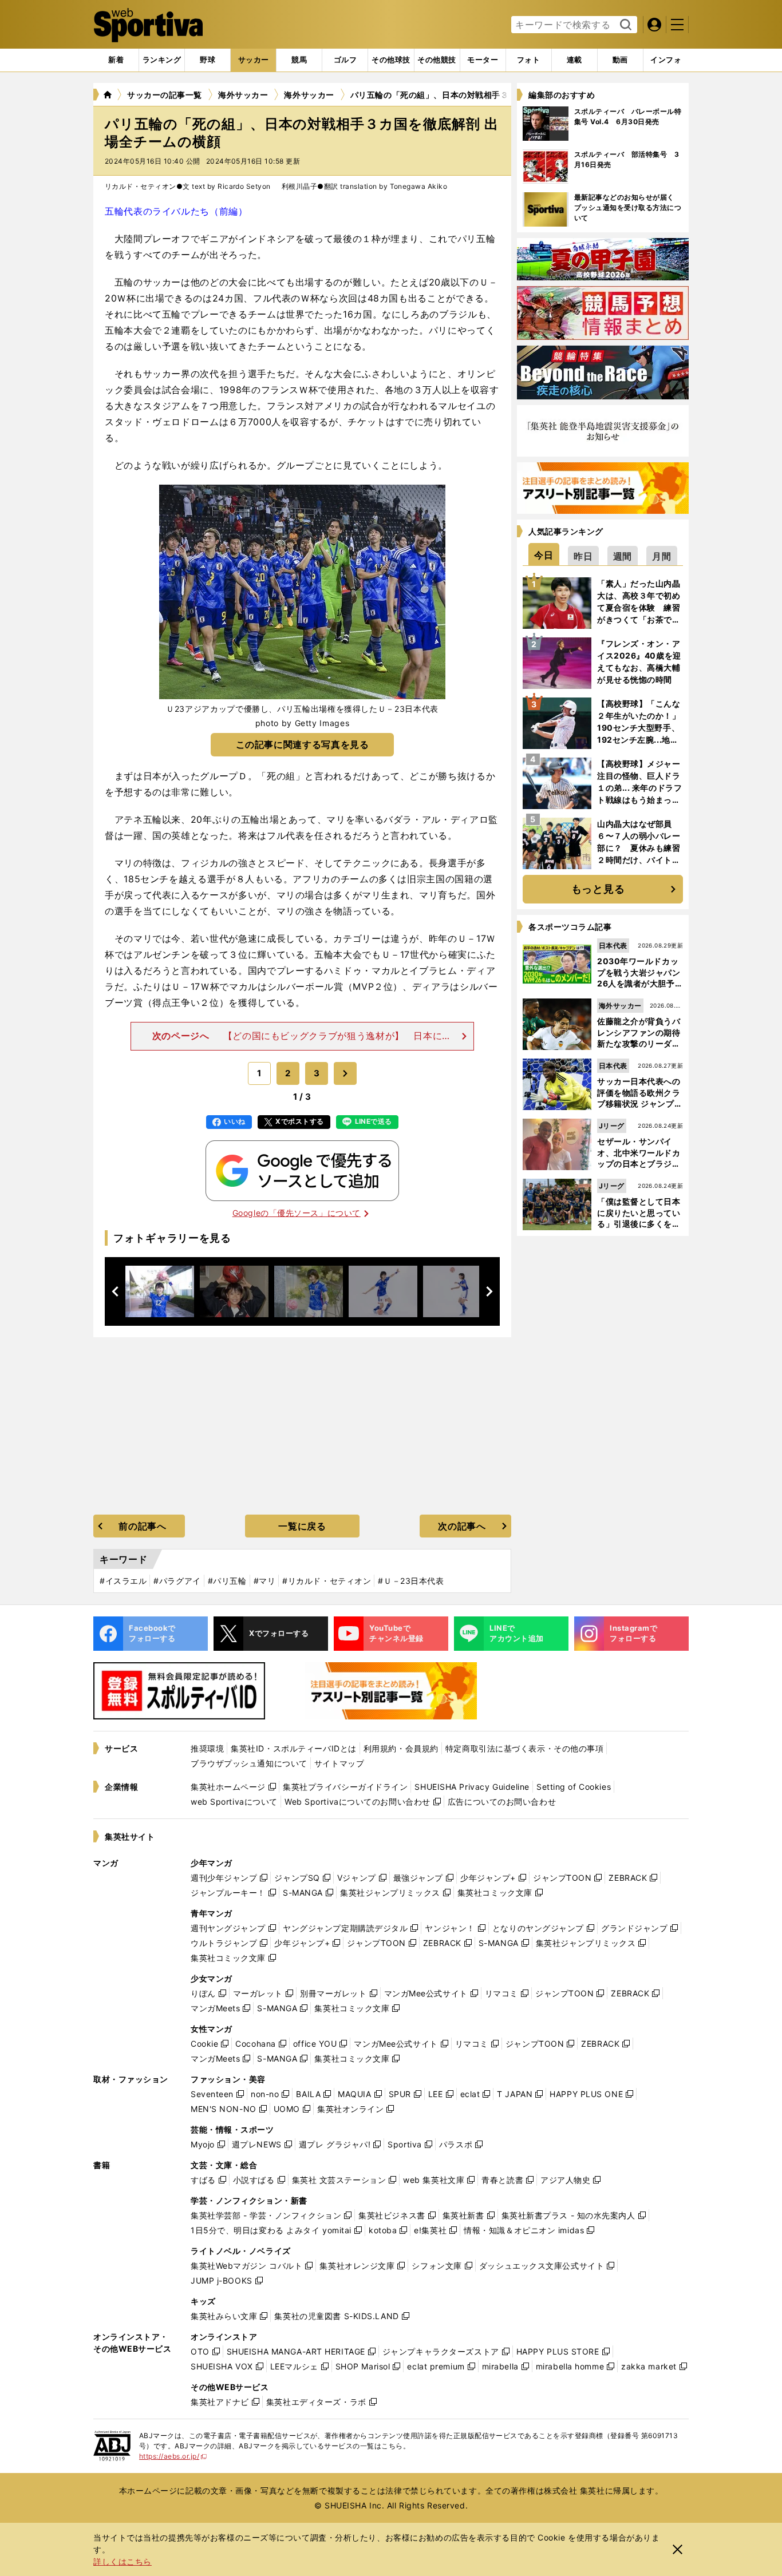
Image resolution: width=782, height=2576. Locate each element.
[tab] (208, 60)
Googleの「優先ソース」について (297, 1213)
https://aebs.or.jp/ (173, 2456)
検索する (624, 25)
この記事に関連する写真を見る (303, 744)
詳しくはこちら (123, 2561)
